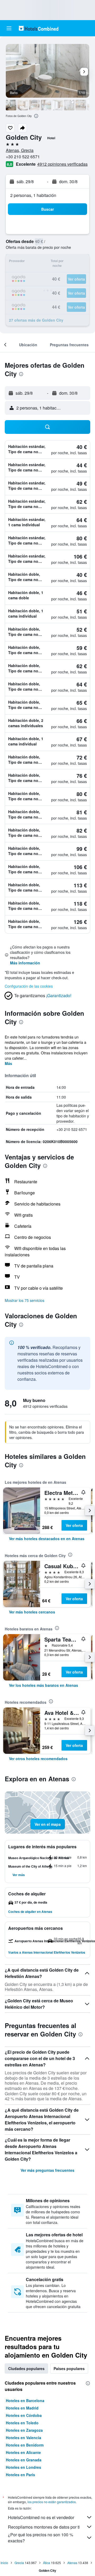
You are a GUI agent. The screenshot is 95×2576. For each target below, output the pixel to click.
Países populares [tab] (69, 2368)
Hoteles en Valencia (23, 2438)
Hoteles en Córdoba (24, 2415)
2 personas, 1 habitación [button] (33, 195)
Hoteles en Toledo (22, 2423)
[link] (47, 1539)
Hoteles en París (20, 2475)
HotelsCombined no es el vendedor (41, 2517)
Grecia (19, 2563)
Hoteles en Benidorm (25, 2445)
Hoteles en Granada (24, 2460)
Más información (25, 963)
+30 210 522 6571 (23, 157)
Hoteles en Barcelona (25, 2400)
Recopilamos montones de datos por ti (44, 2527)
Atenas (72, 2563)
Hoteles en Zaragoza (24, 2430)
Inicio (4, 2563)
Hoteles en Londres (23, 2467)
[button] (9, 28)
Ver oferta (74, 1525)
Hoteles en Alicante (23, 2452)
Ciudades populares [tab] (26, 2368)
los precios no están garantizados (52, 2502)
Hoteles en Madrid (22, 2408)
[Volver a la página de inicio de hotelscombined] (39, 28)
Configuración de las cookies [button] (29, 986)
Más (8, 1063)
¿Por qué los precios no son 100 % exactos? (41, 2538)
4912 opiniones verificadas (62, 164)
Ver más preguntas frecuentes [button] (47, 2170)
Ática (47, 2563)
